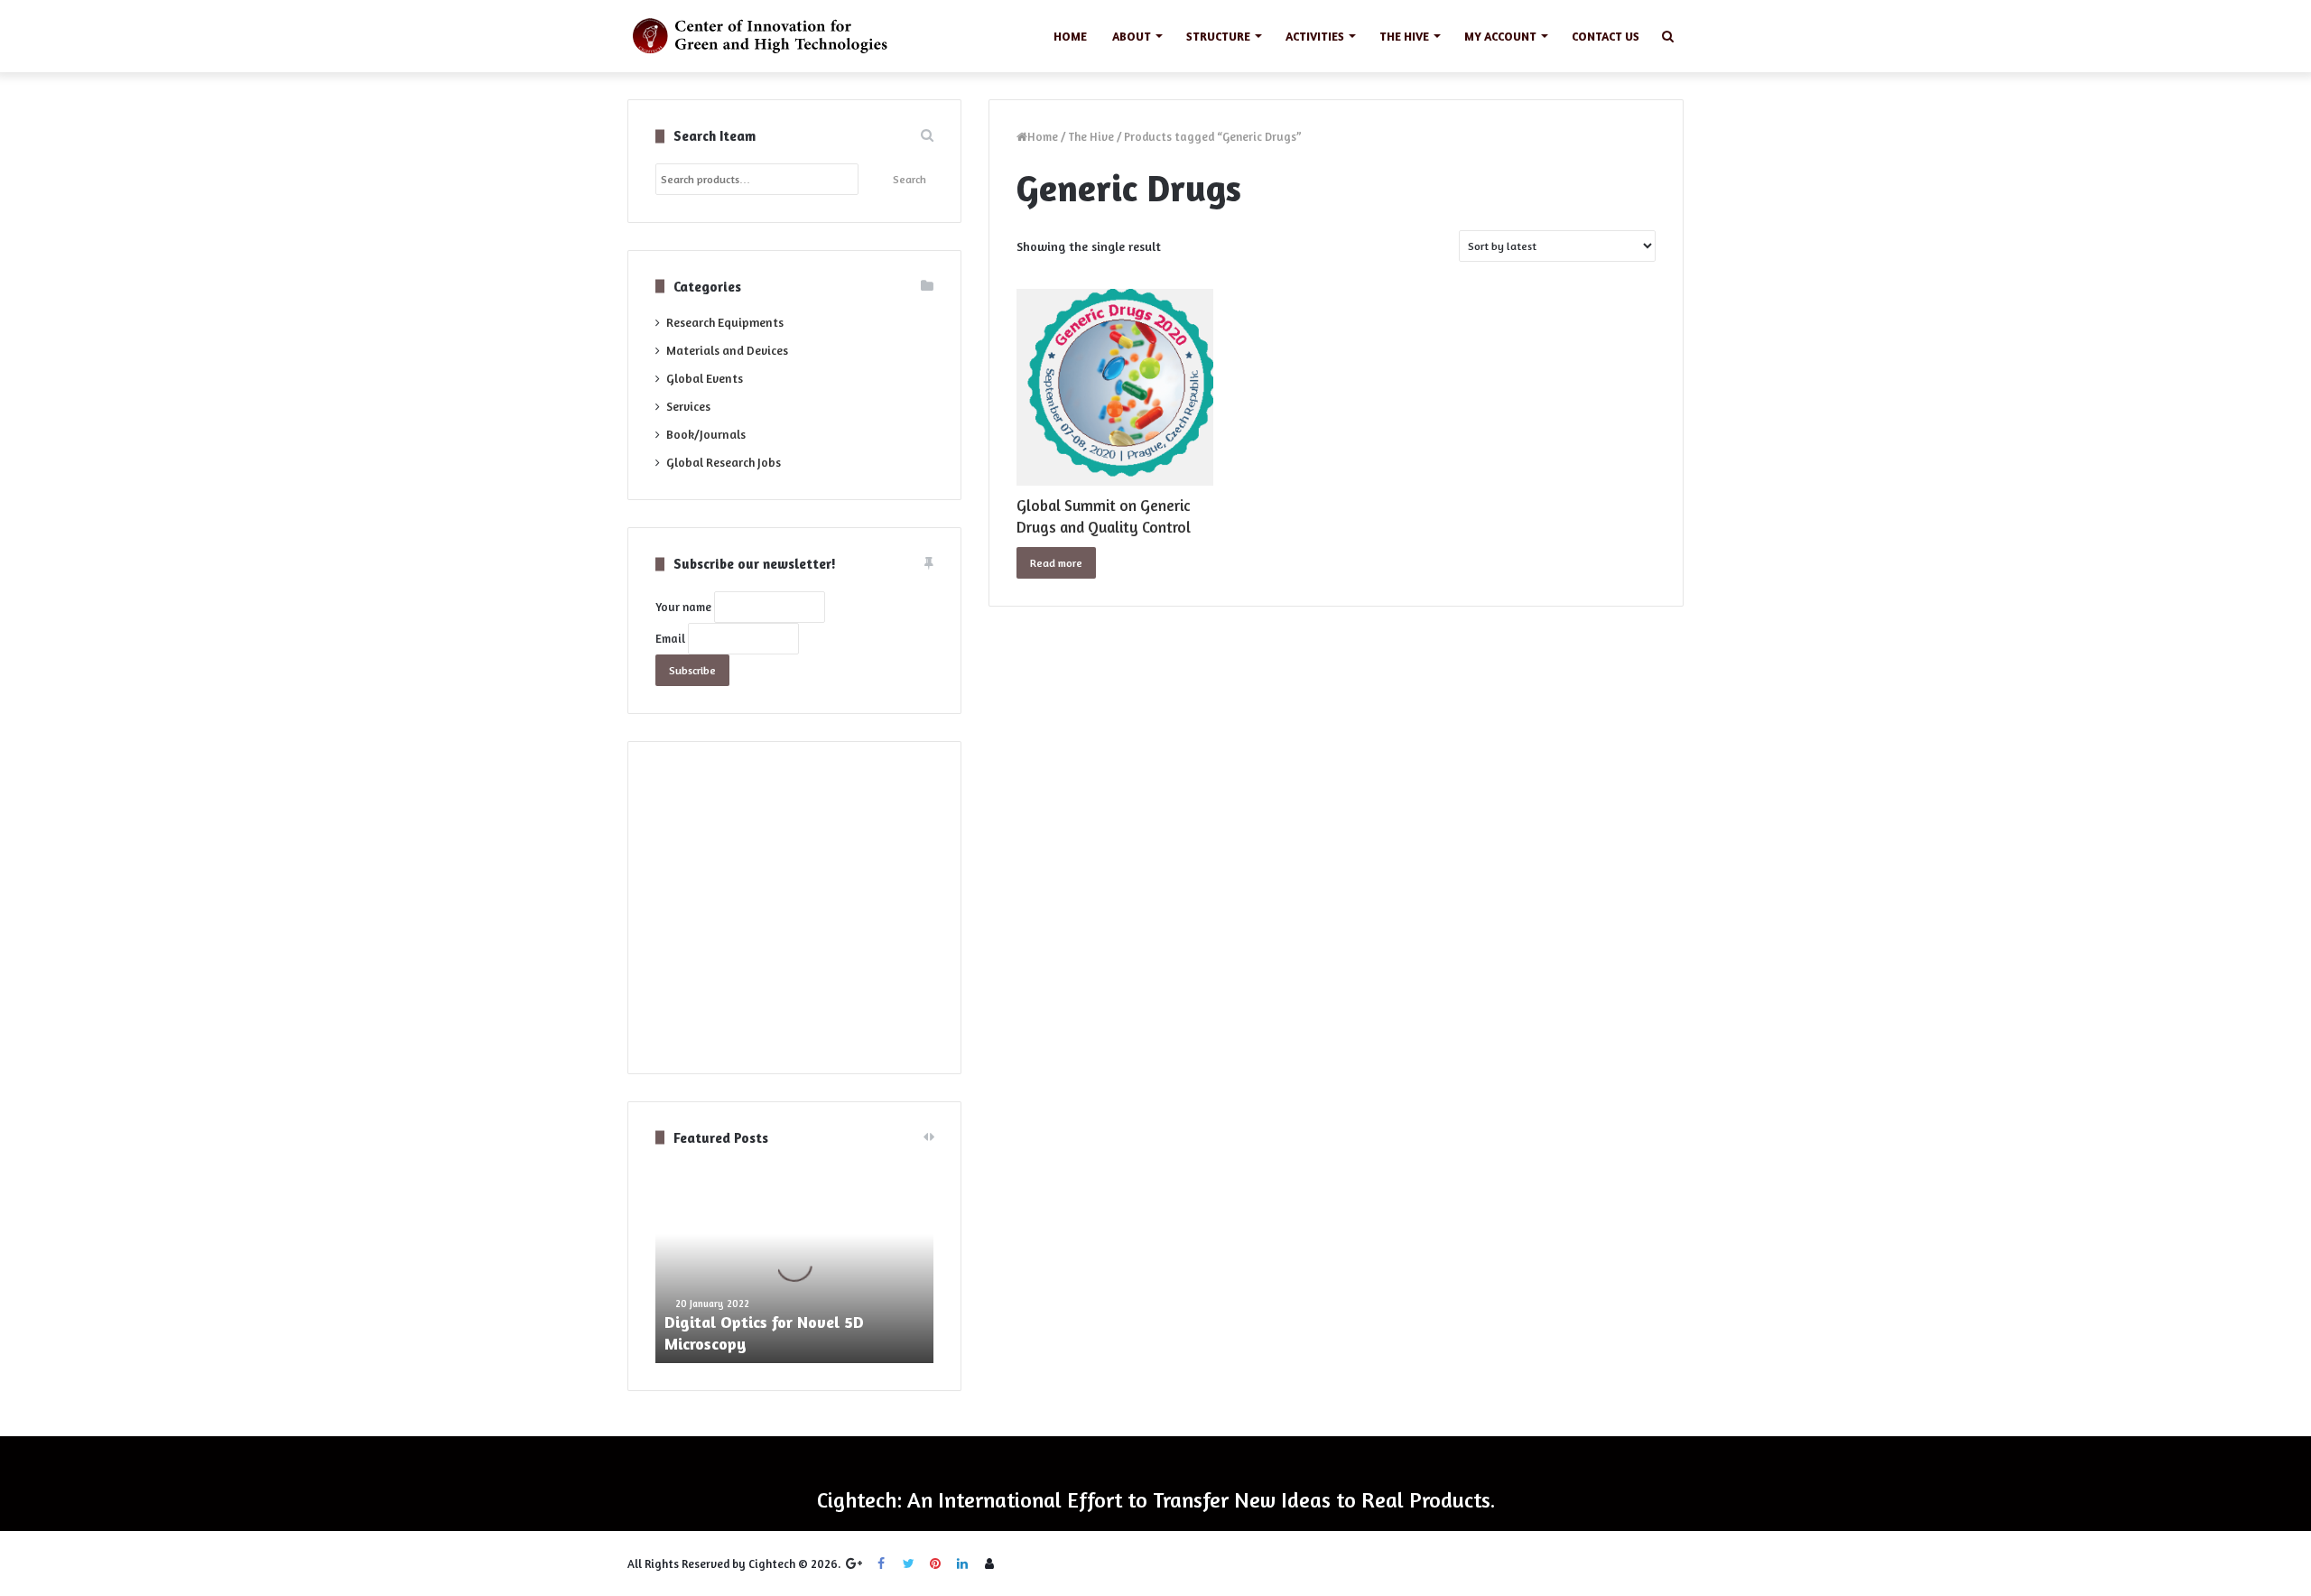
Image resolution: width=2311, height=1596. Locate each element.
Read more (1056, 563)
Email (670, 638)
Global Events (705, 378)
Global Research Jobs (724, 462)
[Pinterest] (935, 1564)
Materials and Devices (727, 350)
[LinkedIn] (962, 1564)
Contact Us (1606, 36)
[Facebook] (881, 1564)
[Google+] (854, 1564)
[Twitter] (908, 1564)
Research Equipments (725, 322)
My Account (1500, 36)
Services (688, 406)
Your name (683, 607)
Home (1070, 36)
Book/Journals (706, 434)
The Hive (1404, 36)
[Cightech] (765, 36)
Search (910, 179)
